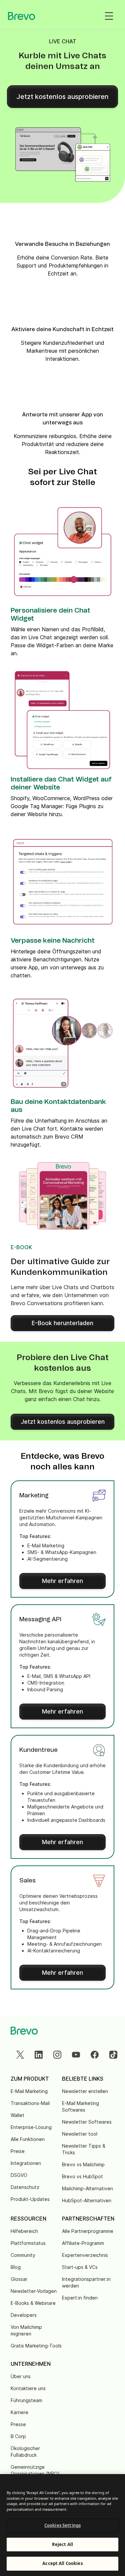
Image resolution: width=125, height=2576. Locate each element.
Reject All (62, 2544)
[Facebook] (95, 2055)
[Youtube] (76, 2055)
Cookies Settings (62, 2525)
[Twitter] (20, 2055)
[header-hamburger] (109, 16)
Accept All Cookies (62, 2563)
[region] (62, 2525)
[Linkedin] (39, 2055)
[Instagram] (57, 2055)
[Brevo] (22, 16)
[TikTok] (113, 2055)
